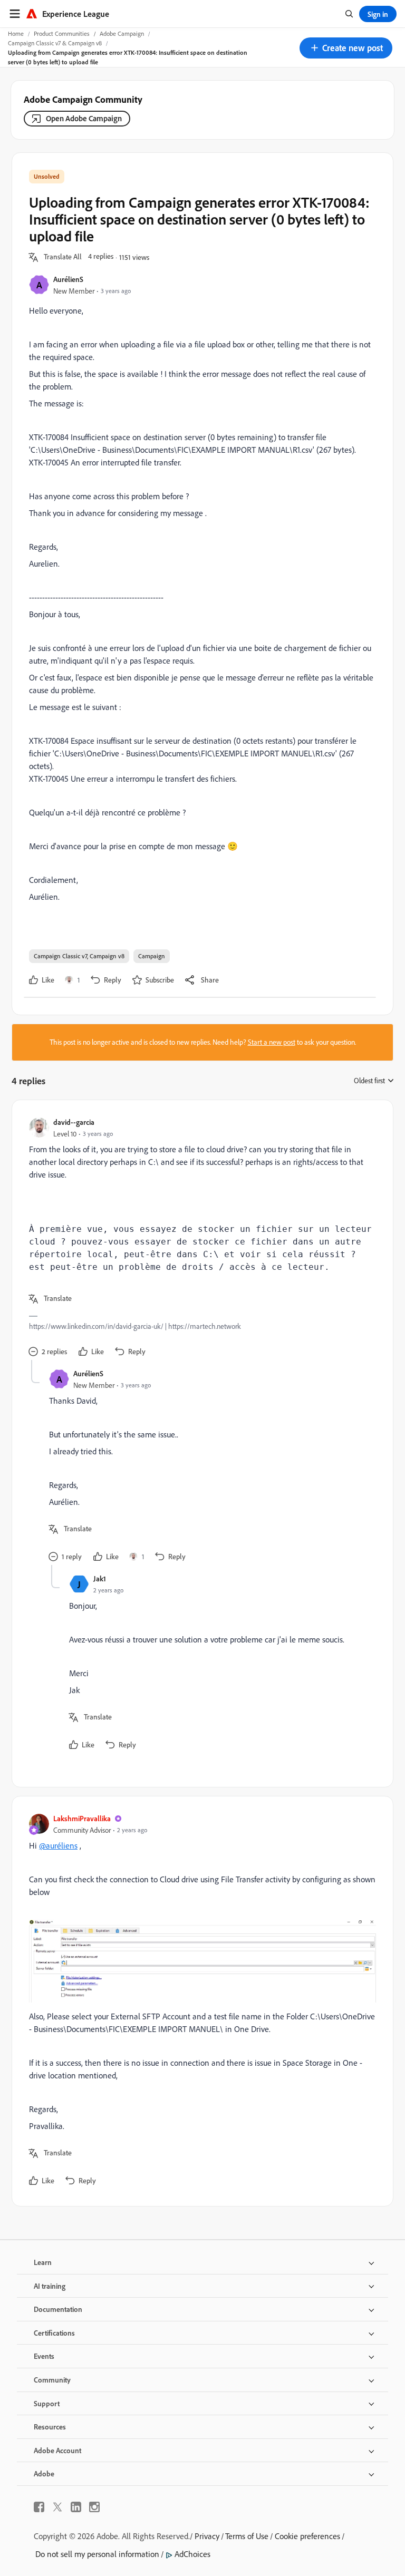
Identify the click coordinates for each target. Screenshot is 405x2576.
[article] (200, 1238)
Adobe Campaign (122, 33)
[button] (346, 48)
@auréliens (58, 1845)
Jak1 (100, 1578)
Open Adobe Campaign (84, 118)
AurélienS (68, 279)
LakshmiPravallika (82, 1818)
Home (16, 33)
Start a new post (272, 1042)
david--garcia (74, 1122)
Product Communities (62, 33)
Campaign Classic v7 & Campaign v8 (55, 43)
